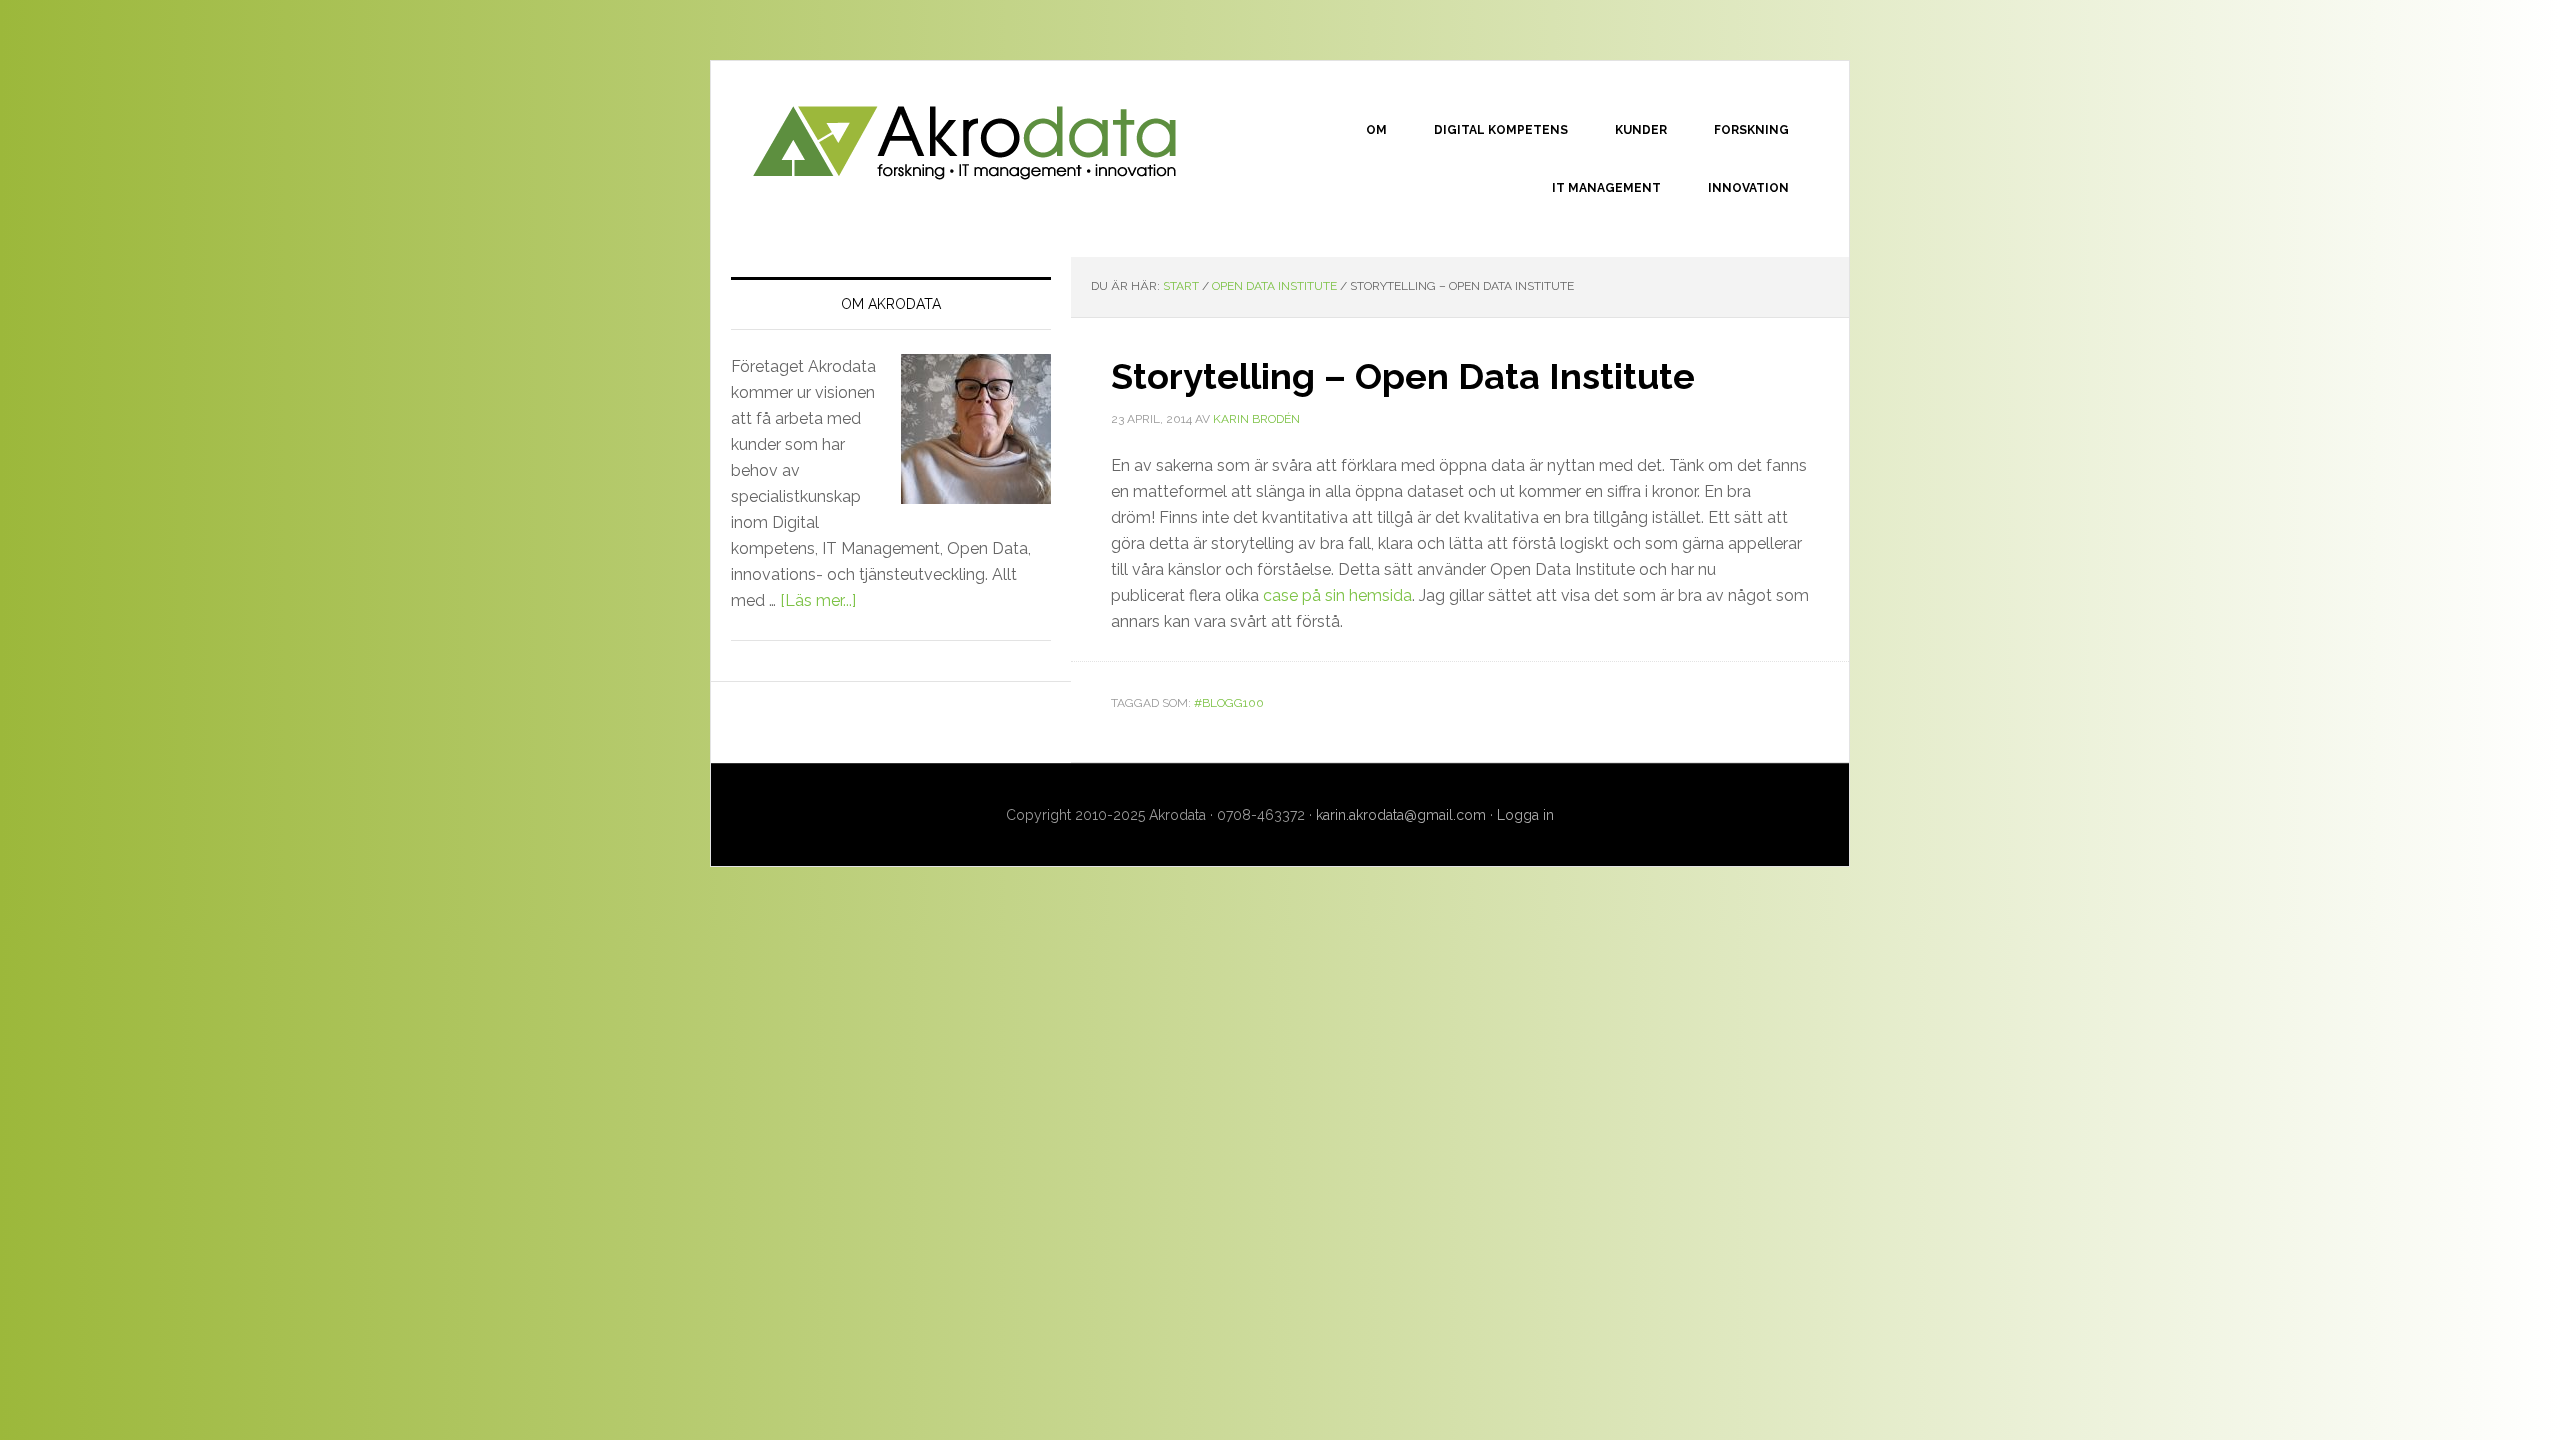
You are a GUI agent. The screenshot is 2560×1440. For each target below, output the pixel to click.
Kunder (1641, 130)
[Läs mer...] (818, 600)
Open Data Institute (1274, 286)
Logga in (1525, 815)
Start (1181, 286)
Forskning (1751, 130)
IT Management (1606, 188)
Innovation (1748, 188)
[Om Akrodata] (968, 445)
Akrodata (963, 141)
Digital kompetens (1501, 130)
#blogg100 (1229, 703)
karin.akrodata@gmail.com (1401, 815)
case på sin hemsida (1337, 595)
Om (1376, 130)
